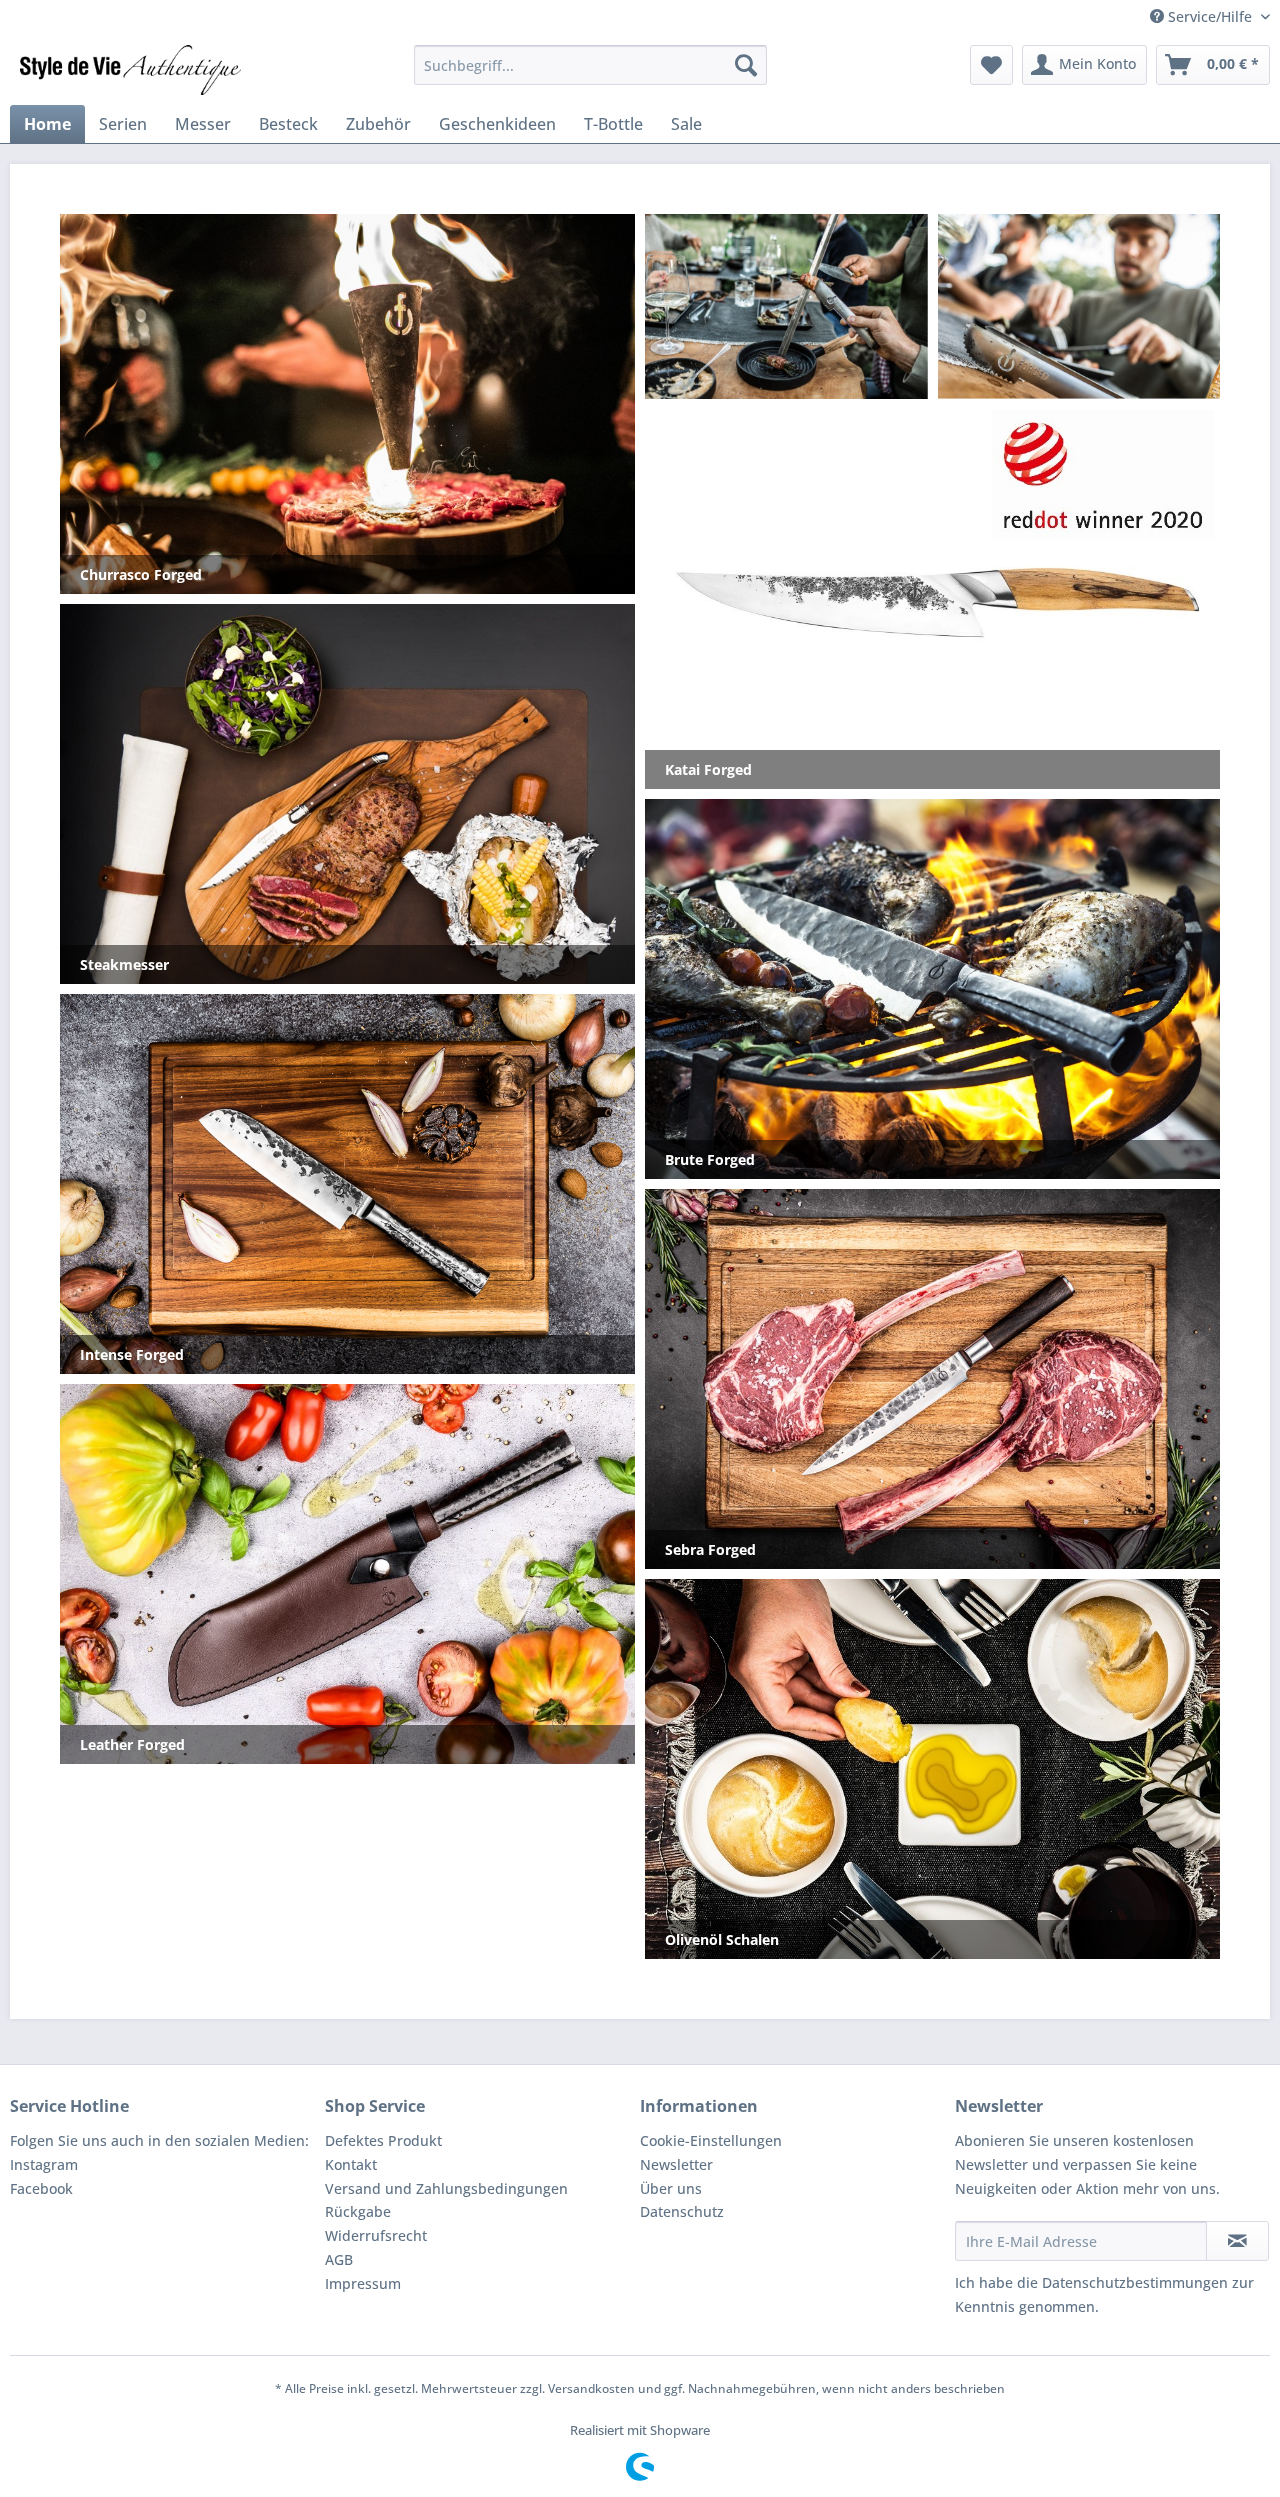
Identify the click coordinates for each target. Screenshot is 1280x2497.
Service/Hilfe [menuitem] (1210, 16)
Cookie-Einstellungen (711, 2140)
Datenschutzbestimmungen (1135, 2282)
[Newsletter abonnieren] (1237, 2241)
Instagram (44, 2164)
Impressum (363, 2283)
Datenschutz (682, 2211)
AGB (339, 2259)
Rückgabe (358, 2211)
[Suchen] (746, 65)
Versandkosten (591, 2388)
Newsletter (676, 2164)
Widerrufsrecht (376, 2235)
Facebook (41, 2188)
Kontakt (351, 2164)
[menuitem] (590, 65)
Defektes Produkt (383, 2140)
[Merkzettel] (991, 65)
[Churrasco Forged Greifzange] (1079, 305)
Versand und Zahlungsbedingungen (446, 2188)
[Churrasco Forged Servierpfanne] (786, 306)
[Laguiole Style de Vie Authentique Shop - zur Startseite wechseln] (130, 70)
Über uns (671, 2188)
